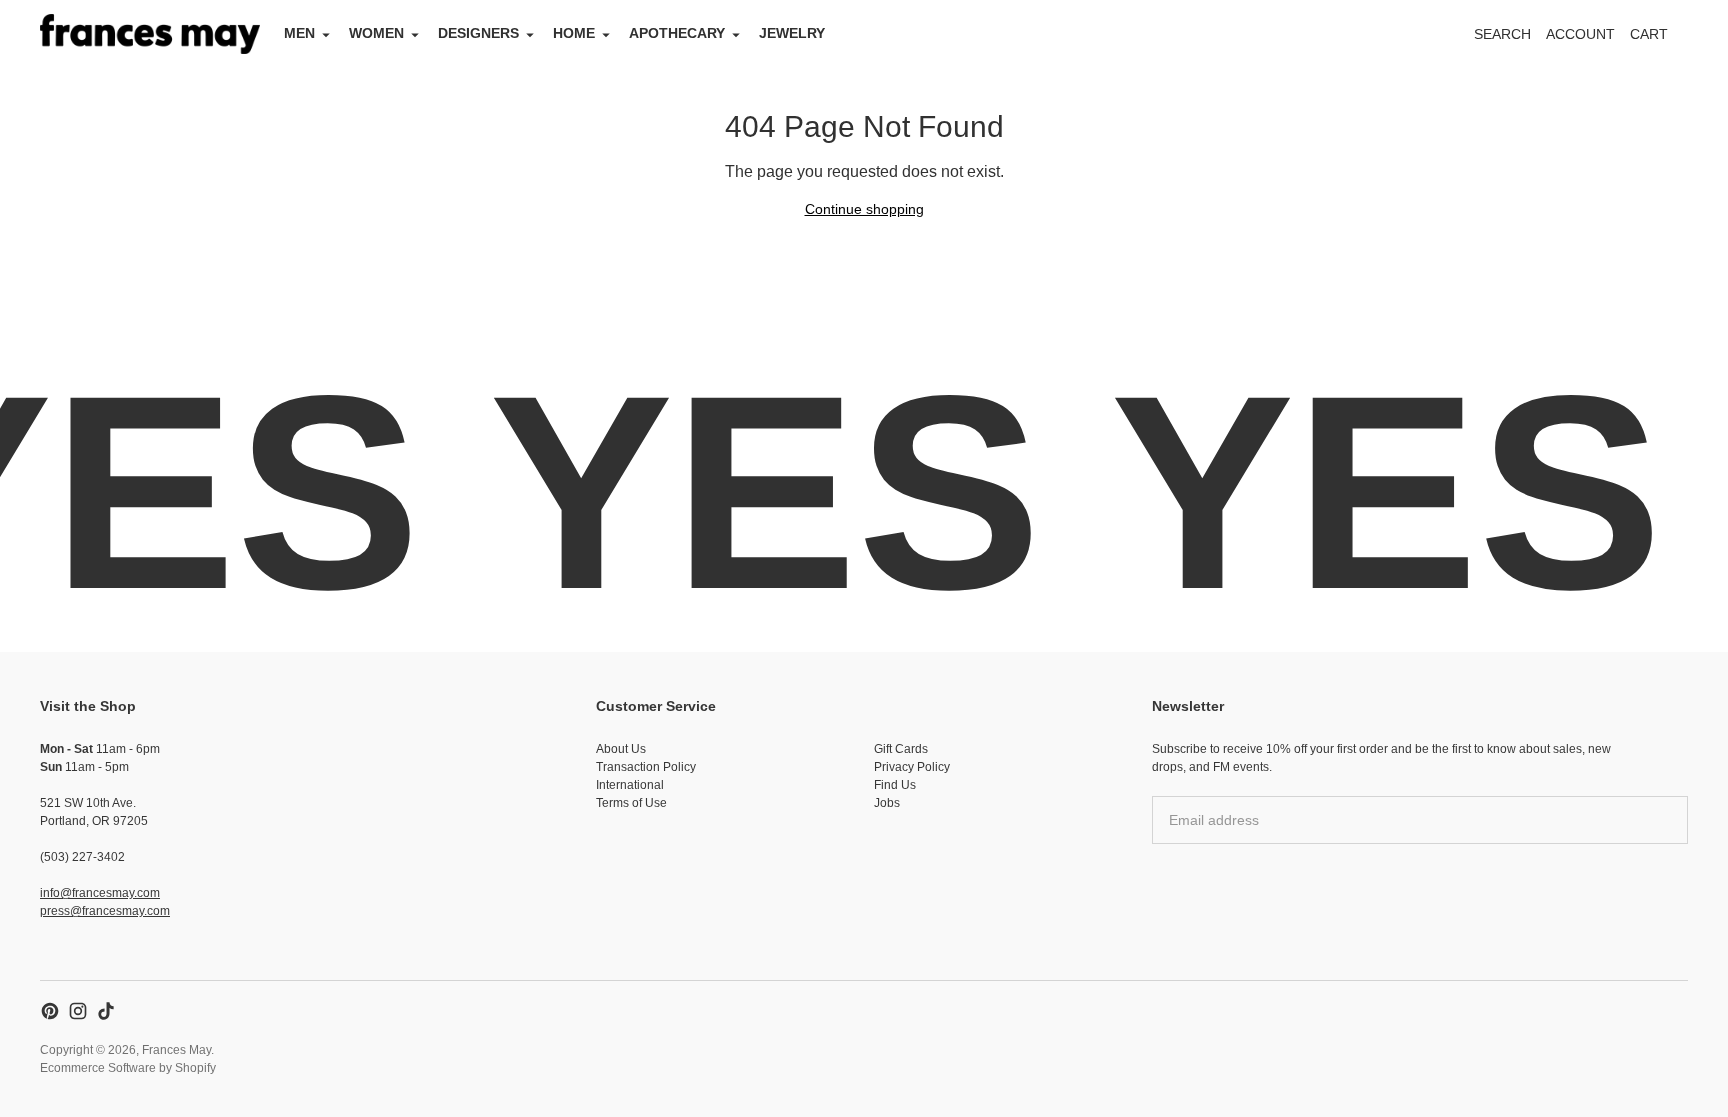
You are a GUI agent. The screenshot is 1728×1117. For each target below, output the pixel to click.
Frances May (176, 1050)
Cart (1660, 39)
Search (1502, 34)
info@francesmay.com (100, 893)
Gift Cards (901, 749)
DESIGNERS (478, 33)
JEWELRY (792, 33)
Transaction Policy (646, 767)
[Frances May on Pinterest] (50, 1011)
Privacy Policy (912, 767)
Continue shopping (864, 209)
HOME (574, 33)
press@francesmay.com (105, 911)
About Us (621, 749)
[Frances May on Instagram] (78, 1011)
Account (1580, 34)
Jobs (887, 803)
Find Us (895, 785)
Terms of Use (631, 803)
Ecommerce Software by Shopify (128, 1068)
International (630, 785)
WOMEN (376, 33)
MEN (299, 33)
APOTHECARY (677, 33)
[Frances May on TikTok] (106, 1011)
